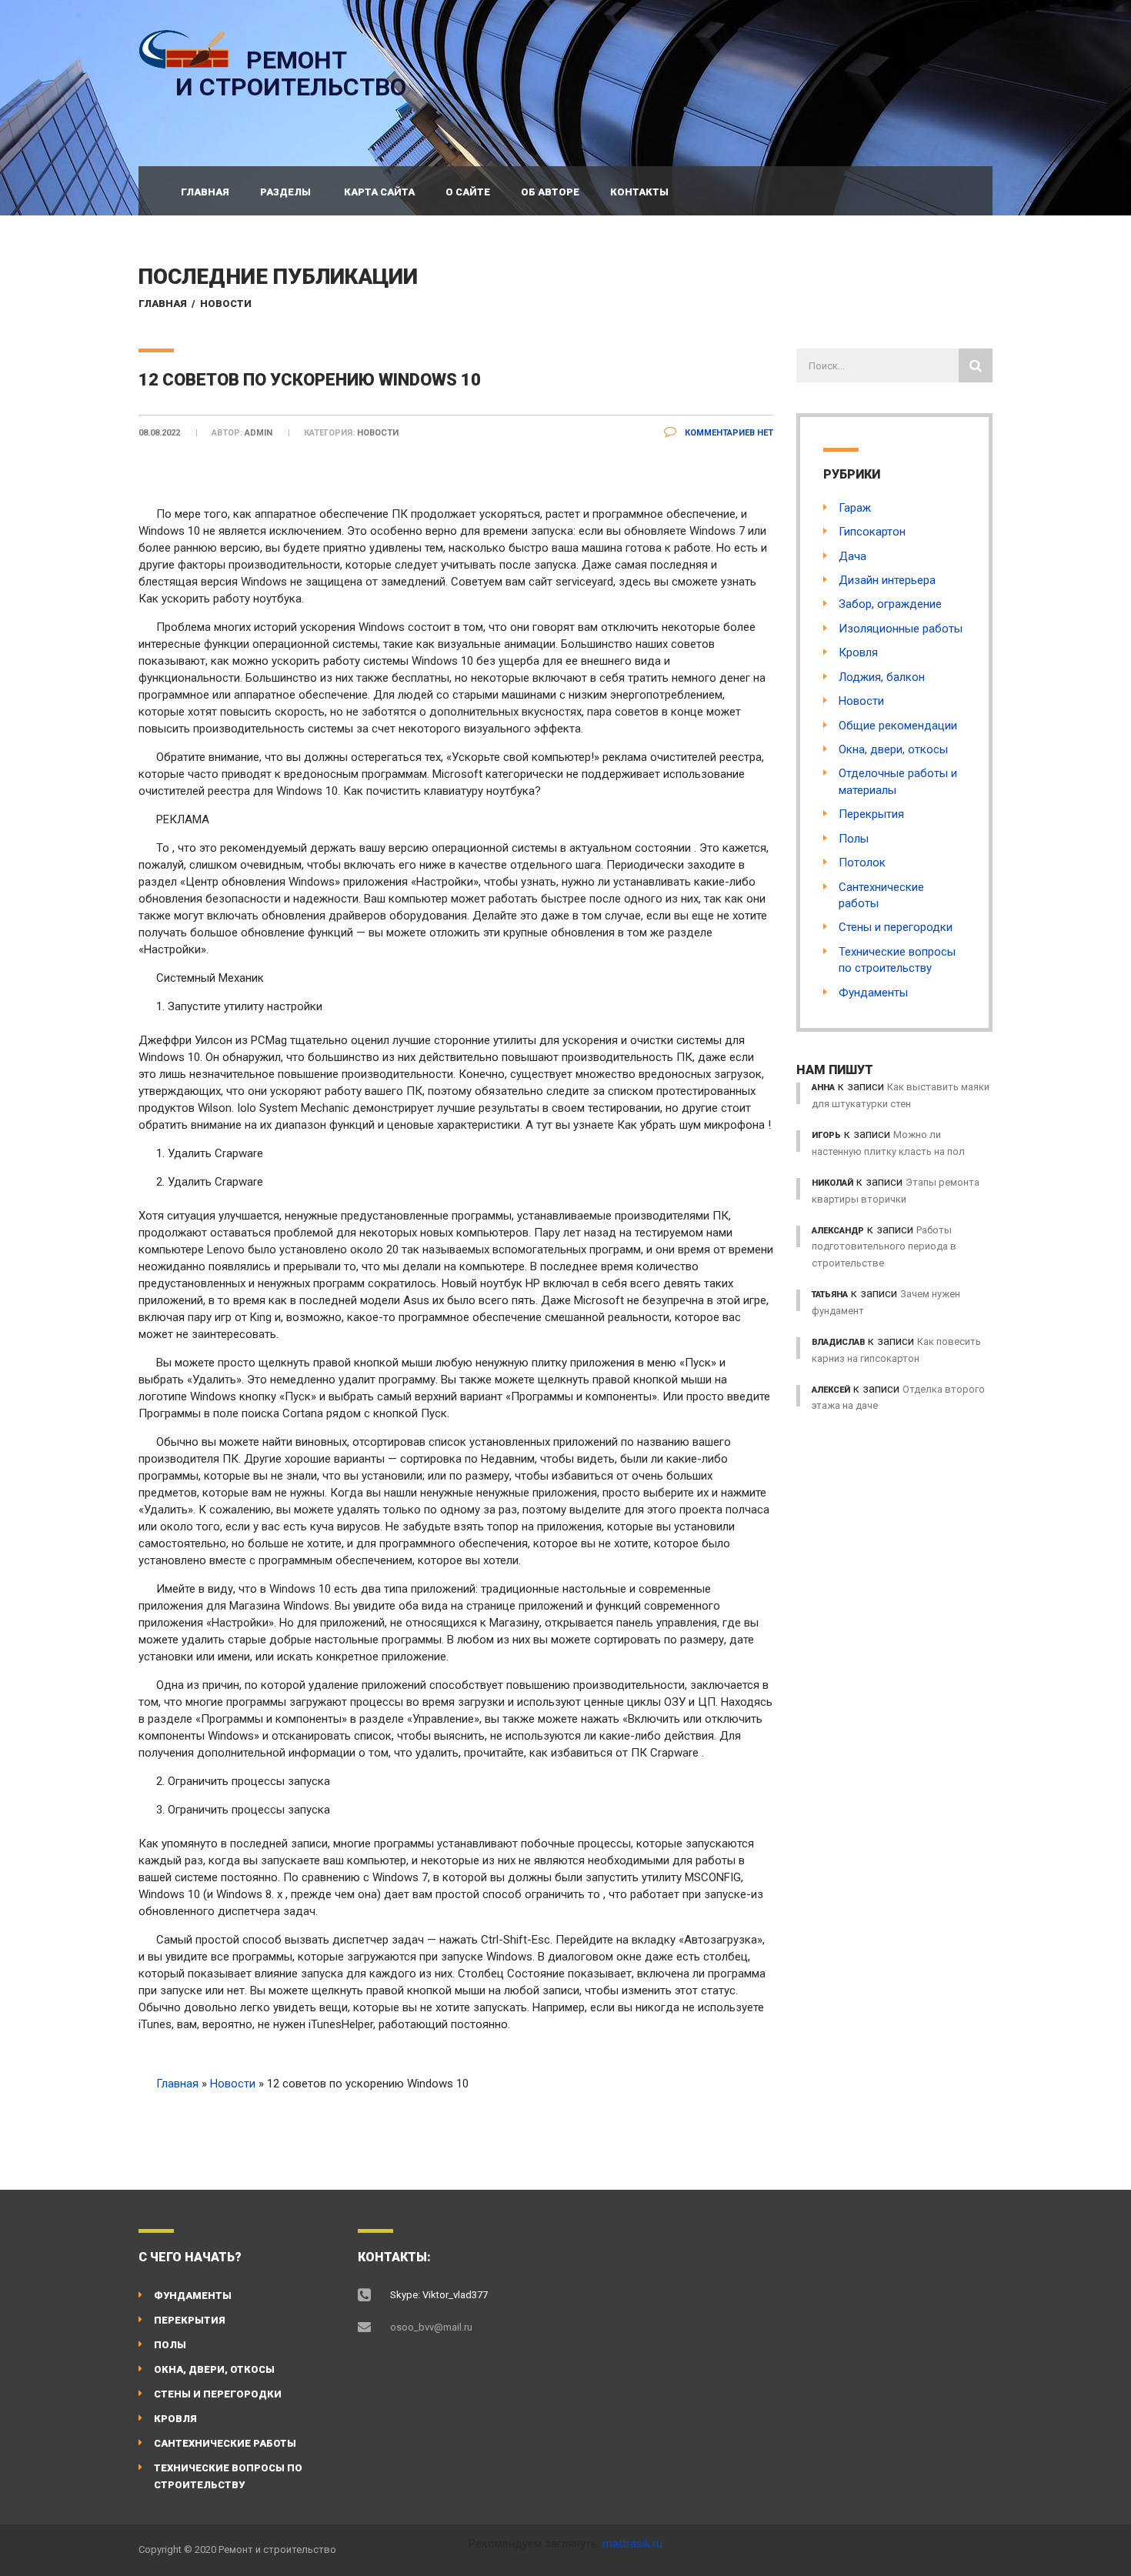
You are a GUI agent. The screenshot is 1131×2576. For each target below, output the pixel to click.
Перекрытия (871, 814)
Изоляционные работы (901, 629)
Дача (852, 556)
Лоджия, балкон (882, 677)
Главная (205, 192)
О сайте (468, 192)
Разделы (285, 192)
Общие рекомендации (898, 726)
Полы (854, 839)
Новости (226, 304)
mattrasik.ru (632, 2544)
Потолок (862, 863)
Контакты (639, 192)
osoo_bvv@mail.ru (431, 2327)
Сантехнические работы (225, 2443)
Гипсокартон (872, 532)
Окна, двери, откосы (893, 749)
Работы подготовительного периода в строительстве (884, 1246)
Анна (823, 1088)
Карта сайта (379, 192)
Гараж (855, 508)
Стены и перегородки (896, 927)
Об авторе (550, 192)
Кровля (858, 652)
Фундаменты (873, 993)
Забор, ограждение (890, 604)
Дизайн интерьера (887, 580)
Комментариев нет (728, 433)
